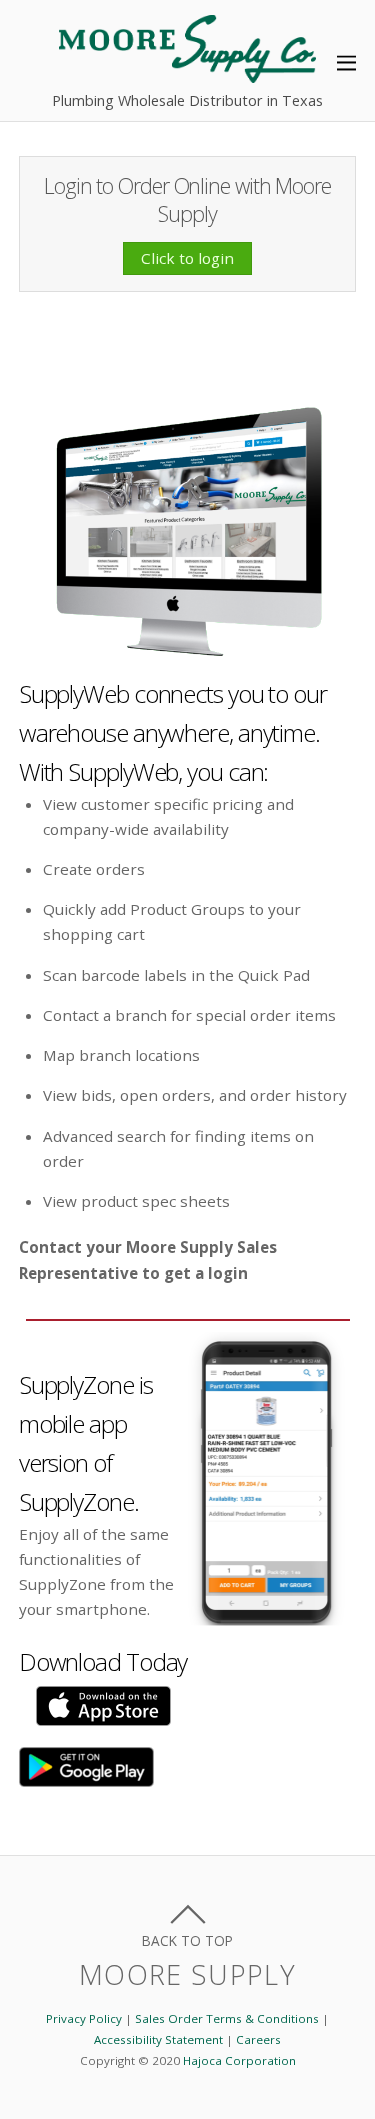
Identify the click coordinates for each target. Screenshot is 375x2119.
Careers (258, 2039)
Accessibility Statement (158, 2039)
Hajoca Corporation (239, 2060)
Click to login (187, 258)
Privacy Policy (84, 2018)
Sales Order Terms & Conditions (227, 2018)
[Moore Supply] (187, 73)
